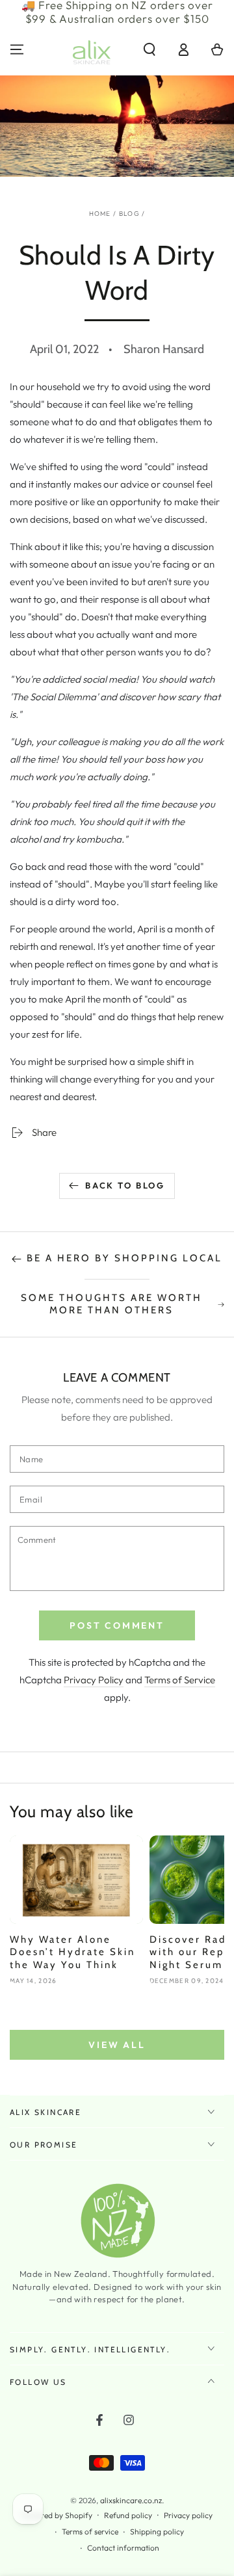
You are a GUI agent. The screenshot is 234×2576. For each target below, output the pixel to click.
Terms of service (90, 2531)
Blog (129, 214)
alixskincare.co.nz (131, 2500)
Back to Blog (125, 1185)
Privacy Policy (94, 1680)
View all (117, 2045)
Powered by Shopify (57, 2515)
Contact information (123, 2548)
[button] (149, 49)
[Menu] (17, 49)
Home (100, 214)
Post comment (117, 1625)
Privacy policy (188, 2515)
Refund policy (128, 2515)
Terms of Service (180, 1680)
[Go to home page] (92, 49)
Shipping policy (157, 2531)
